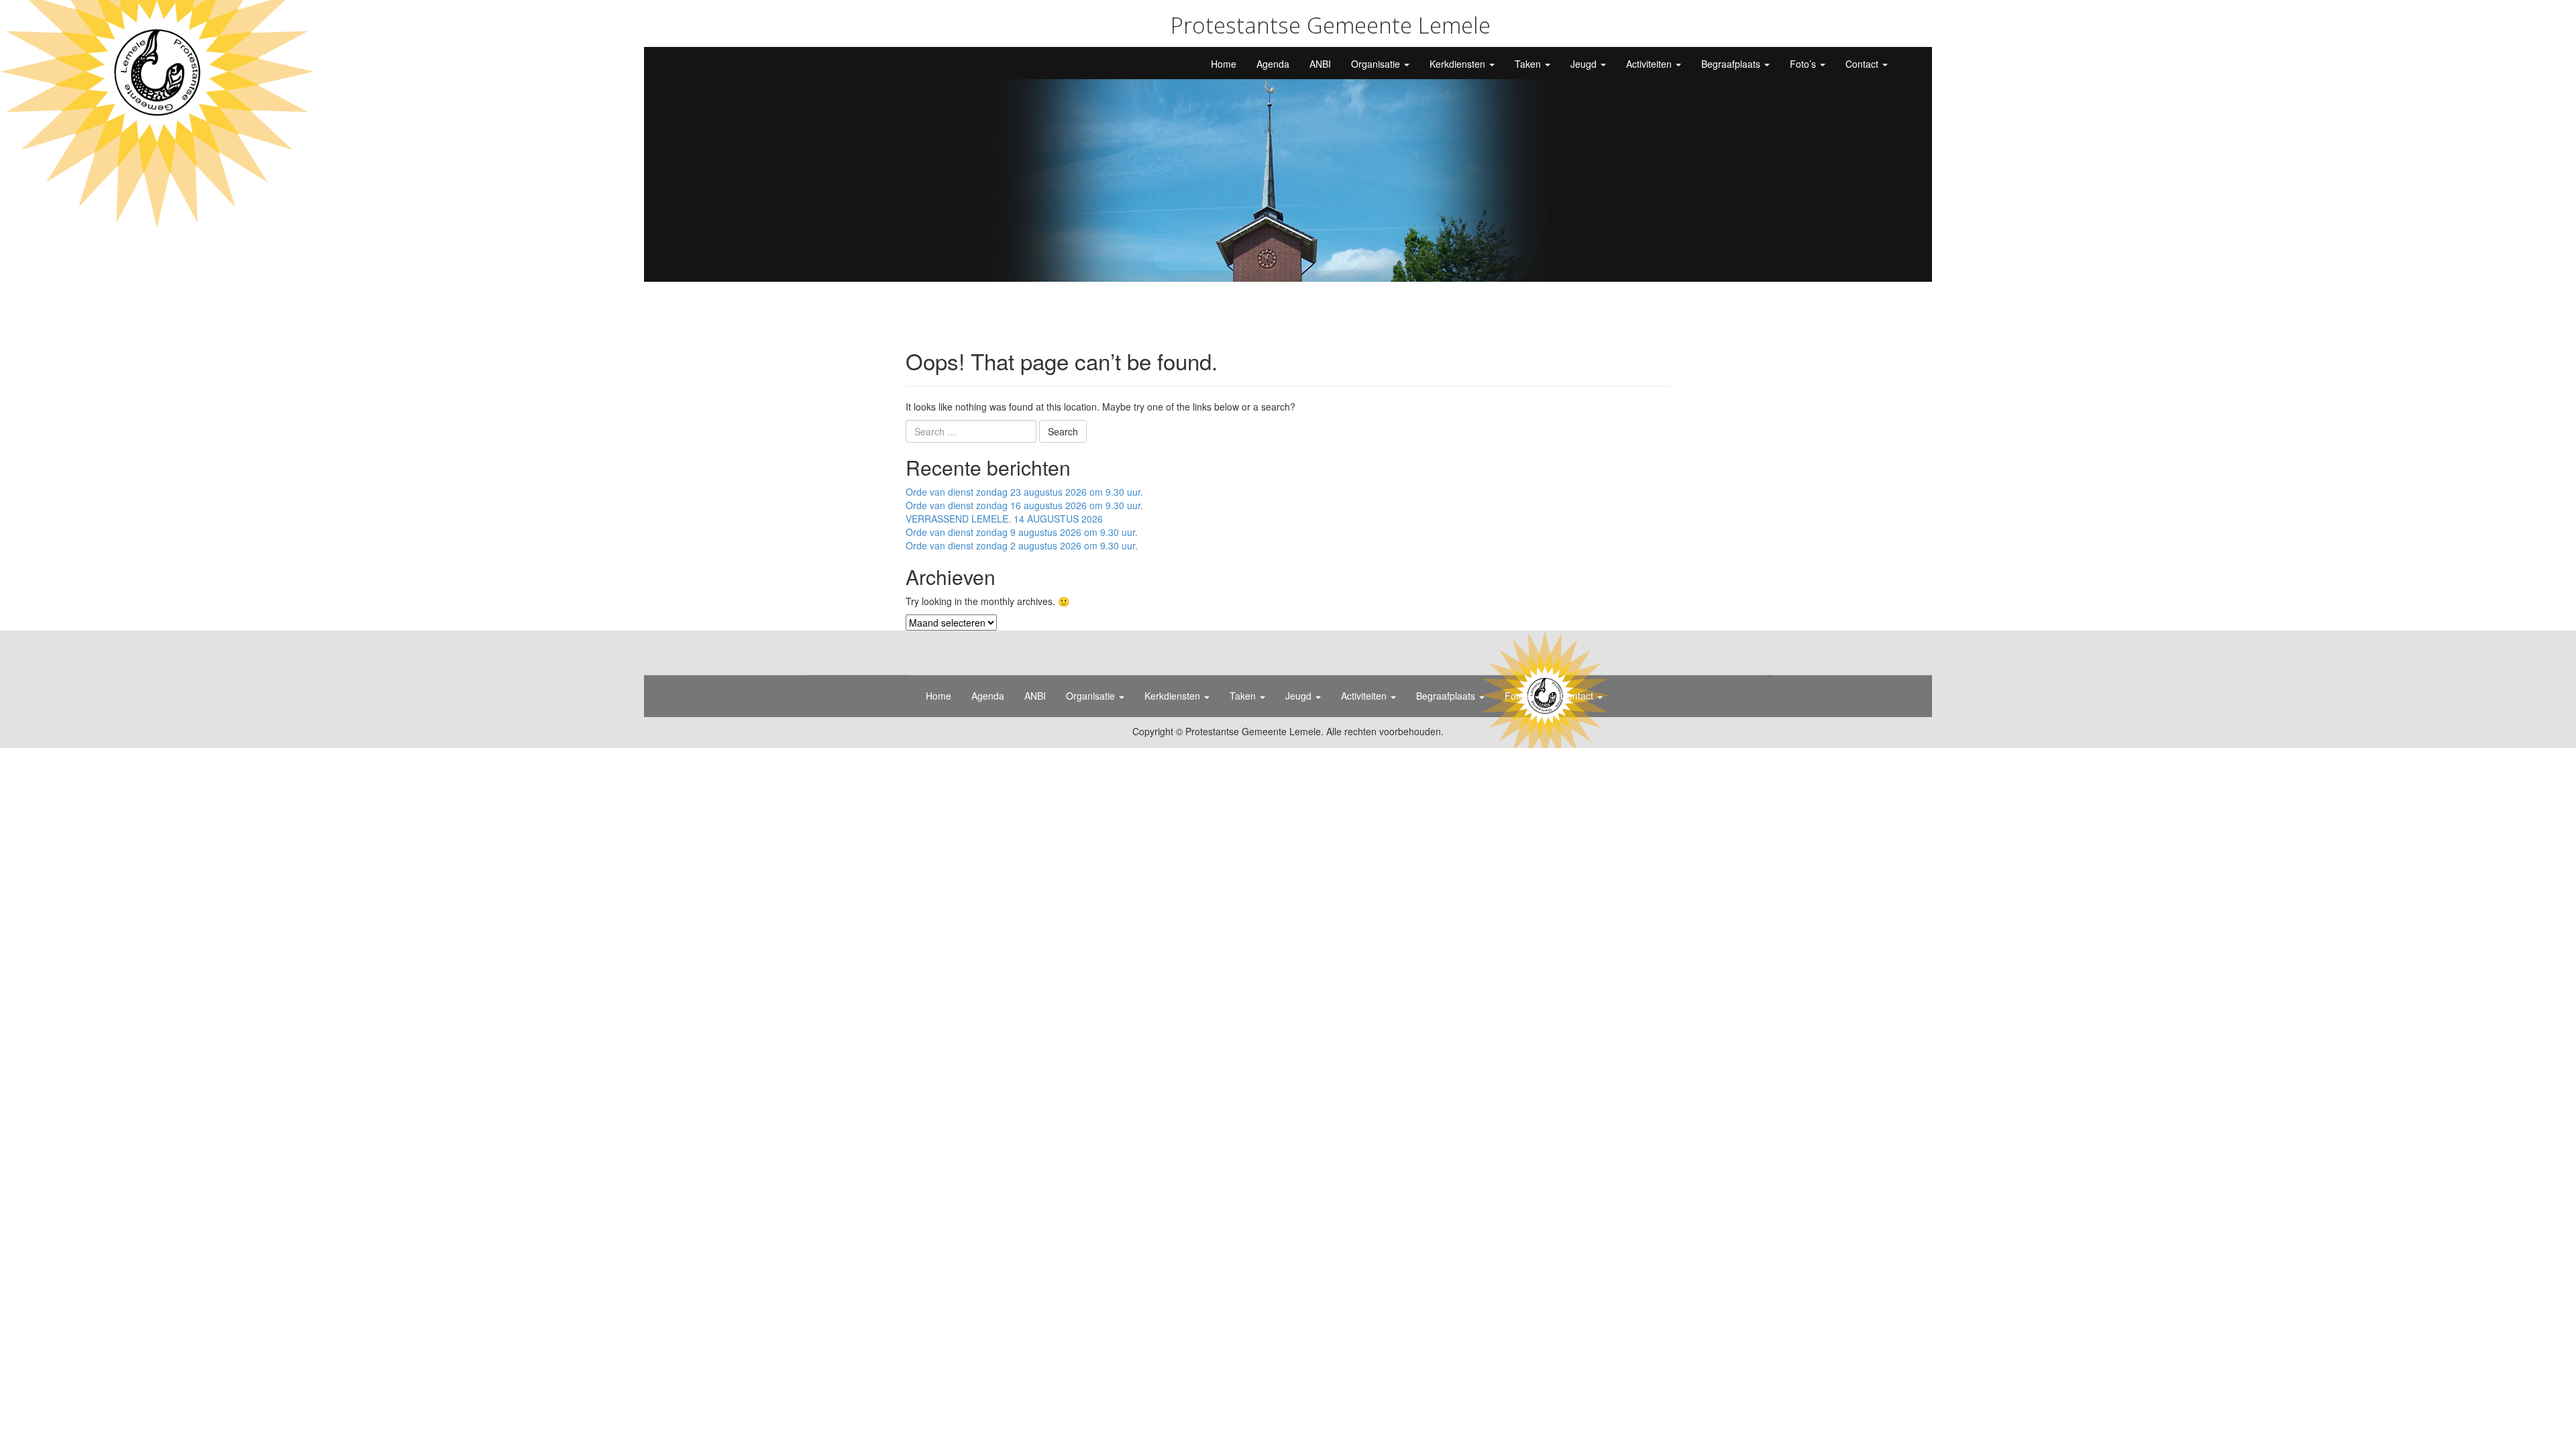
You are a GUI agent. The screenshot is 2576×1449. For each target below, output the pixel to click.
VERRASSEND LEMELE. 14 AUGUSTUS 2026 (1004, 519)
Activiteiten (1650, 64)
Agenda (1273, 64)
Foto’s (1804, 64)
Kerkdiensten (1459, 64)
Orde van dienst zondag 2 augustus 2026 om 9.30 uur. (1022, 545)
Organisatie (1377, 64)
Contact (1863, 64)
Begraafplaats (1732, 64)
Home (1224, 64)
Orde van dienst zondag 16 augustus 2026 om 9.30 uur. (1024, 505)
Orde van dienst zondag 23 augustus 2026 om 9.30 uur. (1024, 492)
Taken (1529, 64)
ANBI (1320, 64)
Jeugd (1585, 64)
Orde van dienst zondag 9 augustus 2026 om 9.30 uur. (1022, 532)
